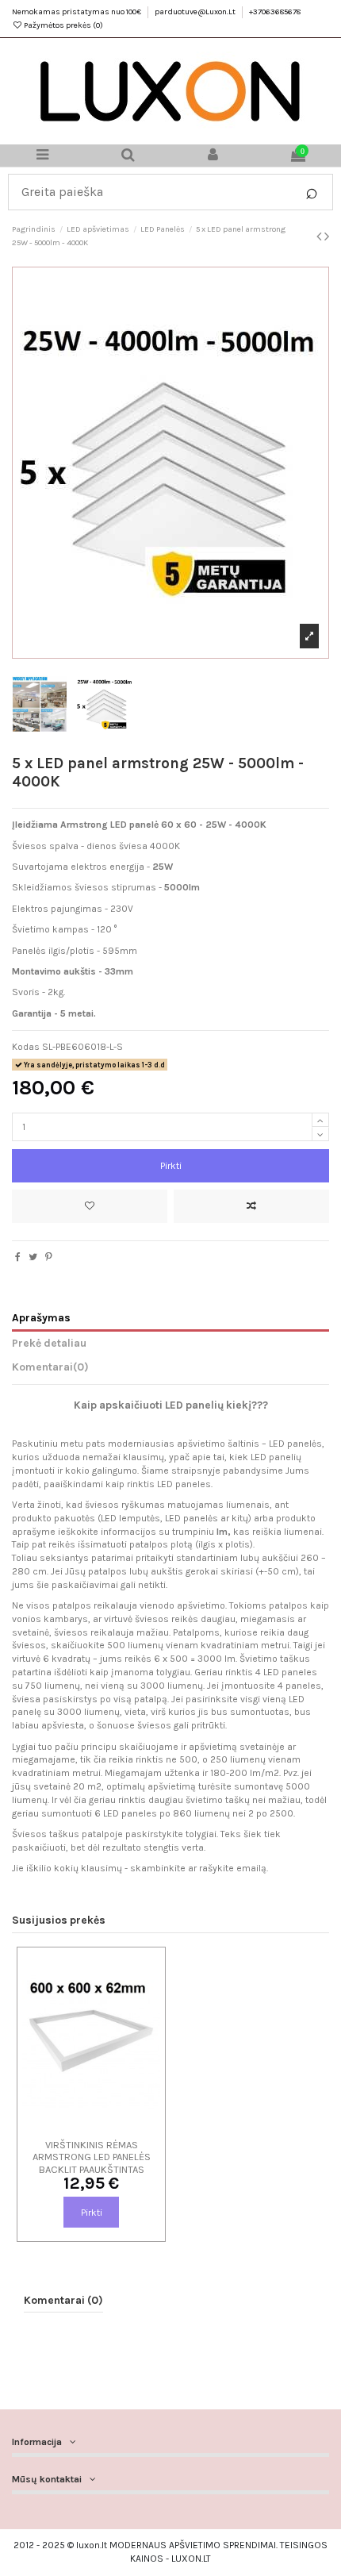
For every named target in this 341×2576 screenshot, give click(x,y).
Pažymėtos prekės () (63, 25)
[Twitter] (33, 1257)
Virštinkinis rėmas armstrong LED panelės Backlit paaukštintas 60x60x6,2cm (92, 2163)
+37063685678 (275, 12)
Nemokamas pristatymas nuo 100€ (77, 12)
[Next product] (327, 236)
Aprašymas (41, 1317)
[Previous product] (320, 236)
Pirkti (171, 1166)
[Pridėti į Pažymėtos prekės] (90, 1206)
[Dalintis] (18, 1257)
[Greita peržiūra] (110, 2125)
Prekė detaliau (49, 1343)
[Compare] (91, 2125)
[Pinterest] (49, 1257)
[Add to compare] (251, 1206)
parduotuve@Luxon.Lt (196, 12)
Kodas (26, 1047)
